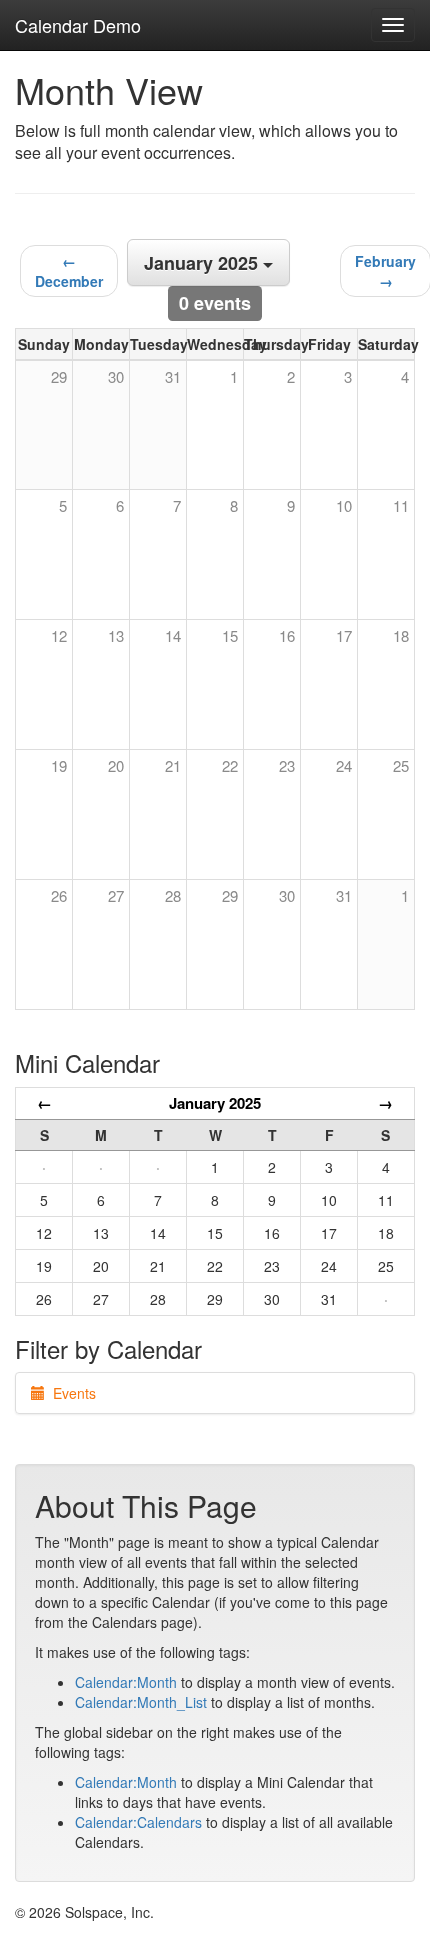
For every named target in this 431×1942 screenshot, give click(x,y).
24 (344, 765)
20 (116, 765)
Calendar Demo (78, 25)
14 (173, 635)
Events (70, 1393)
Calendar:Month (126, 1682)
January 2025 (215, 1103)
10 (344, 505)
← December (69, 271)
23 (287, 765)
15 (230, 635)
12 (59, 635)
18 (401, 635)
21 (173, 765)
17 (344, 635)
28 (173, 895)
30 (287, 895)
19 (59, 765)
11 (401, 505)
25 (401, 765)
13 (116, 635)
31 (344, 895)
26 (59, 895)
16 (287, 635)
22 (230, 765)
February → (385, 271)
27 (116, 895)
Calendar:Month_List (141, 1702)
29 (230, 895)
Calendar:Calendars (138, 1822)
